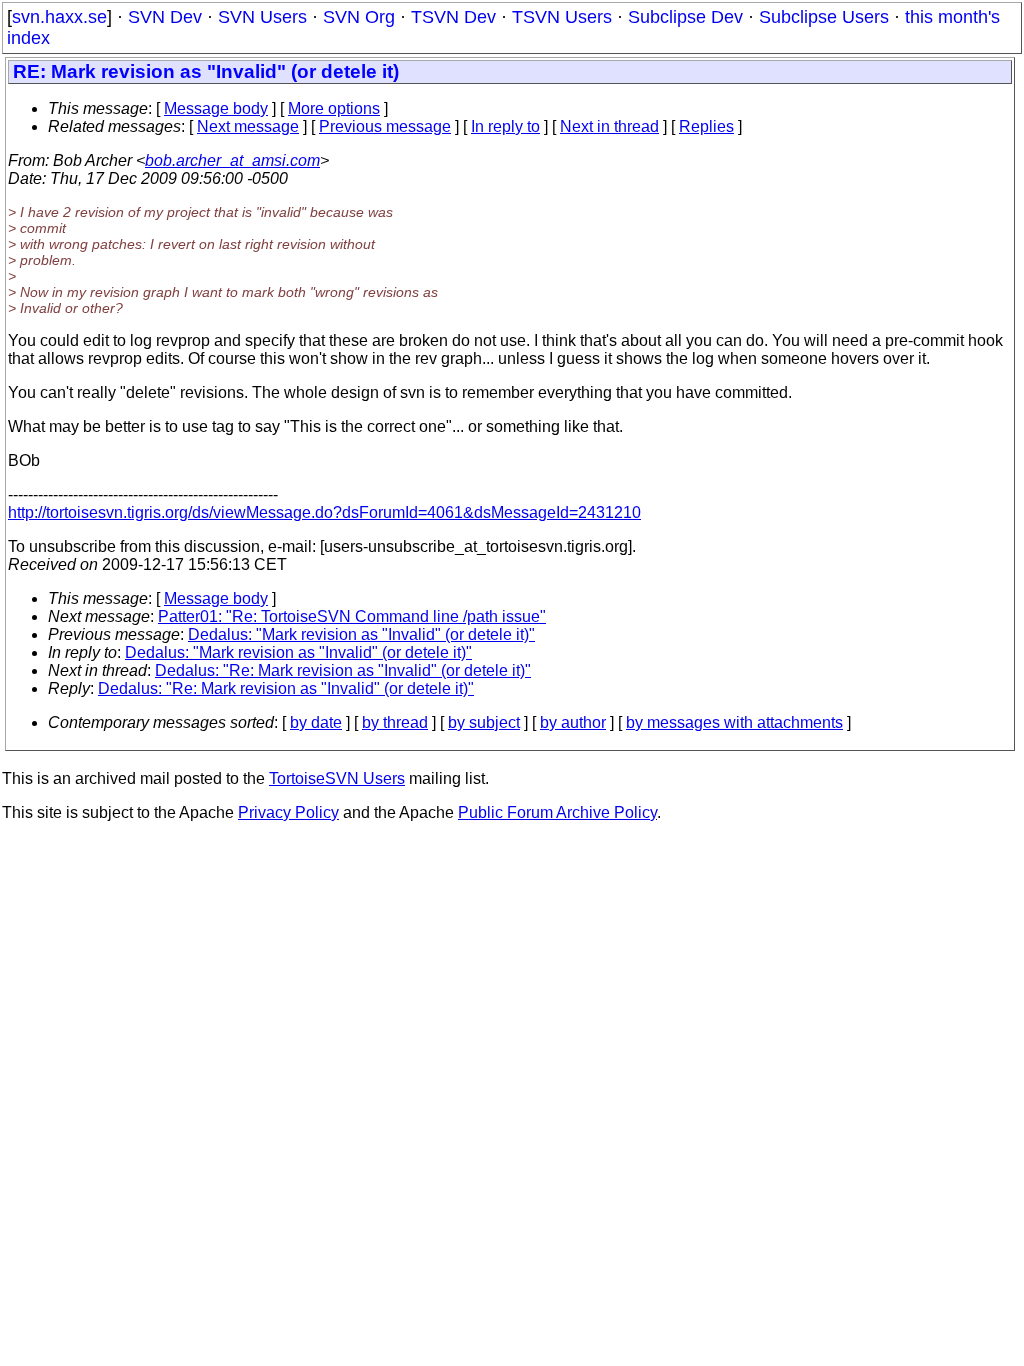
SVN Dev (165, 17)
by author (573, 722)
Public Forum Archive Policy (557, 812)
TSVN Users (562, 17)
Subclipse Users (824, 17)
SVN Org (359, 17)
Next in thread (609, 126)
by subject (484, 722)
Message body (216, 108)
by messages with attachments (734, 722)
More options (334, 108)
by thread (395, 722)
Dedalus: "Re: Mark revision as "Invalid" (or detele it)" (343, 670)
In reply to (505, 126)
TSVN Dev (453, 17)
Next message (248, 126)
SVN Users (262, 17)
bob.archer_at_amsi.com (232, 160)
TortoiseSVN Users (337, 778)
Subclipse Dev (685, 17)
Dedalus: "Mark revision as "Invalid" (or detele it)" (361, 634)
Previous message (385, 126)
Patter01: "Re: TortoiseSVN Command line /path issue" (352, 616)
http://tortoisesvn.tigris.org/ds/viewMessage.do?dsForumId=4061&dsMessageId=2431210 (324, 512)
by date (316, 722)
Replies (706, 126)
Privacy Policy (288, 812)
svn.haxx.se (59, 17)
